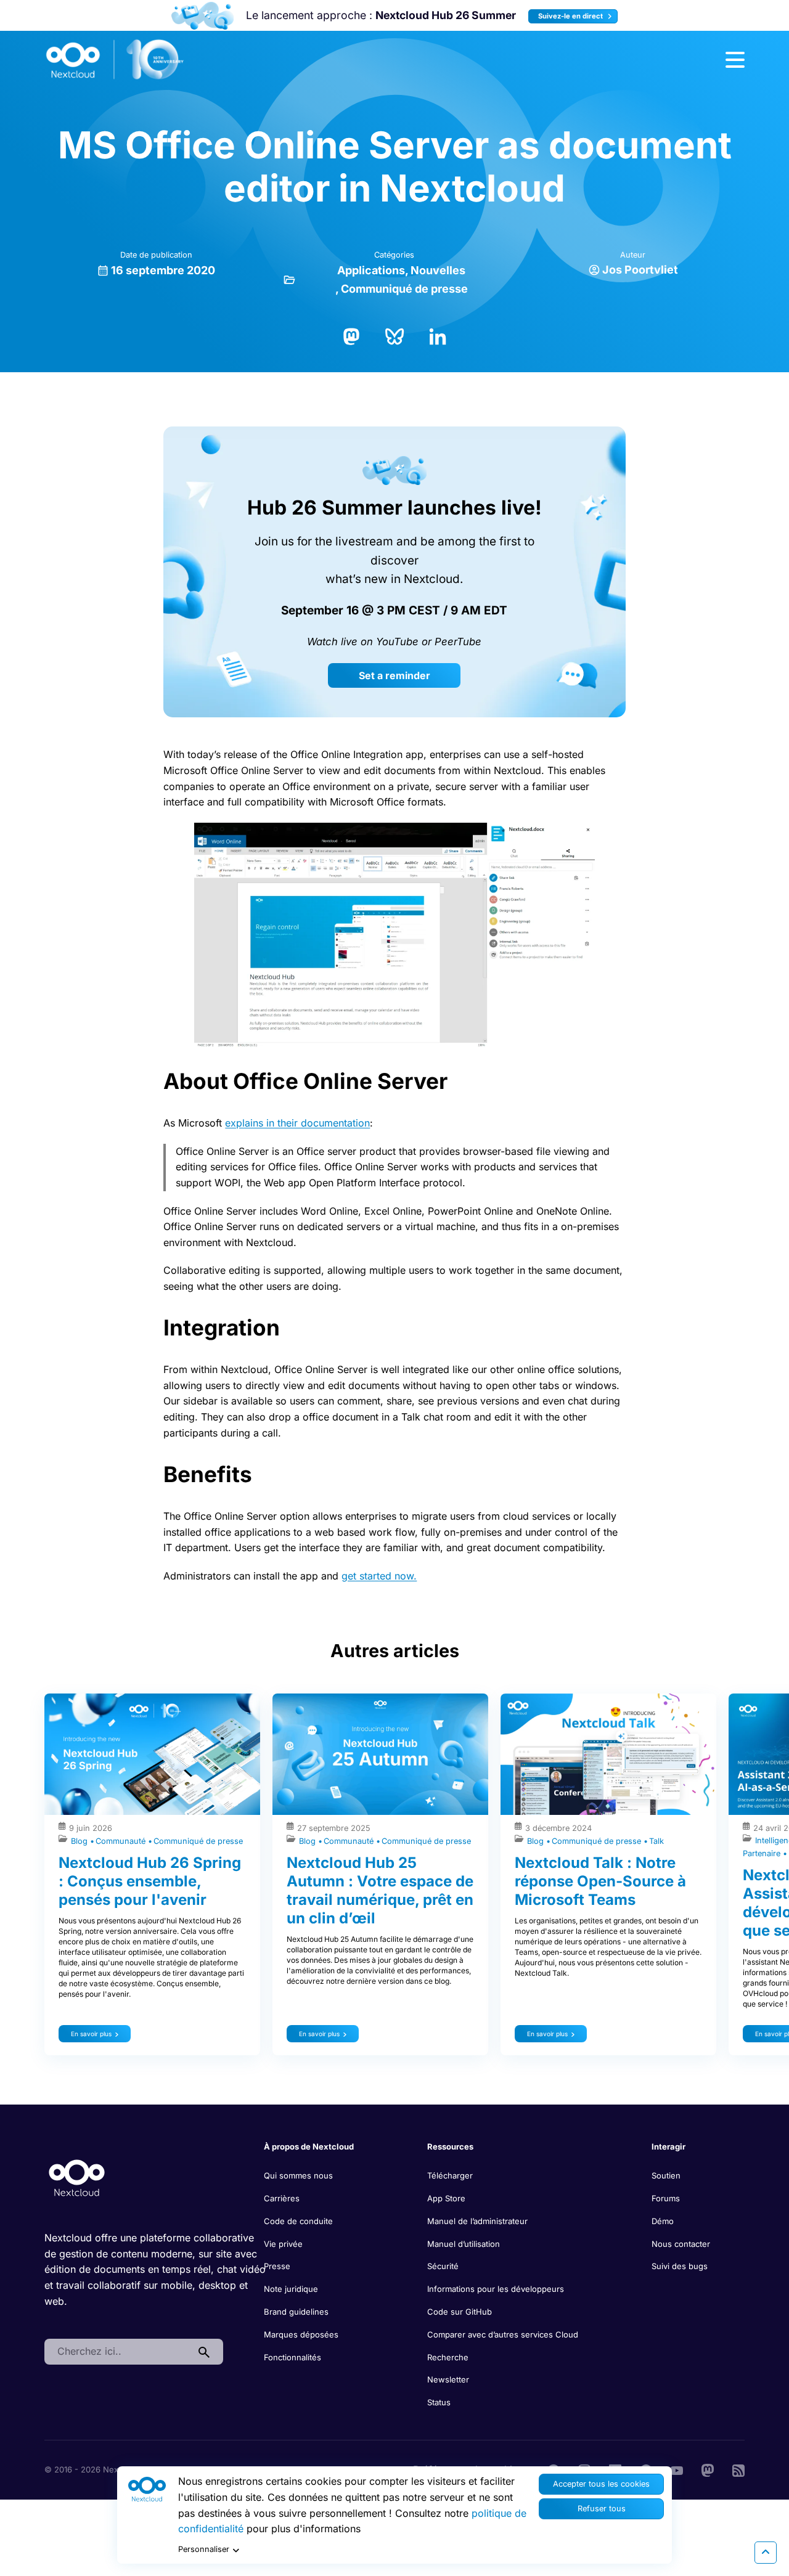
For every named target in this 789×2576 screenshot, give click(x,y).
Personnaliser (204, 2549)
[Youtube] (677, 2469)
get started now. (379, 1576)
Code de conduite (298, 2221)
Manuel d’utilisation (464, 2244)
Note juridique (291, 2289)
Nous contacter (681, 2244)
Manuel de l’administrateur (477, 2221)
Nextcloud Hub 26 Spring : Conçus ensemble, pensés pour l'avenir (150, 1881)
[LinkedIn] (438, 335)
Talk (656, 1841)
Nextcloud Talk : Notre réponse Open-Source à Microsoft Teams (600, 1881)
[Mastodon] (351, 335)
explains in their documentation (297, 1123)
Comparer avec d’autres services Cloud (503, 2334)
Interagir (668, 2146)
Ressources (450, 2146)
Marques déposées (301, 2334)
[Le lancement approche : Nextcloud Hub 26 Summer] (202, 16)
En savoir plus (91, 2034)
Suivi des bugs (680, 2266)
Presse (277, 2266)
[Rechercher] (204, 2352)
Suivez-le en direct (571, 16)
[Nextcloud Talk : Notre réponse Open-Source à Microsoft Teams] (608, 1754)
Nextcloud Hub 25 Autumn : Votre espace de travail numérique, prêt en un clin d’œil (380, 1890)
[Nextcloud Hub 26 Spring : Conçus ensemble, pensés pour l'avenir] (152, 1754)
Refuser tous (602, 2509)
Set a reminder (394, 675)
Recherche (448, 2357)
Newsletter (448, 2379)
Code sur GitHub (460, 2312)
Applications (371, 270)
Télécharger (450, 2175)
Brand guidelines (296, 2312)
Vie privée (283, 2244)
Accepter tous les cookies (601, 2484)
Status (439, 2402)
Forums (666, 2198)
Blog (80, 1841)
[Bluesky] (394, 335)
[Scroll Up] (766, 2553)
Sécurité (443, 2266)
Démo (663, 2221)
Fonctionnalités (292, 2357)
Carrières (282, 2198)
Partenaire (763, 1853)
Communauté (122, 1841)
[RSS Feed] (738, 2469)
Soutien (666, 2175)
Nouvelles (438, 270)
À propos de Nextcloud (309, 2146)
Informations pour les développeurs (496, 2289)
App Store (446, 2198)
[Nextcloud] (115, 60)
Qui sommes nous (298, 2175)
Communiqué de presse (404, 289)
